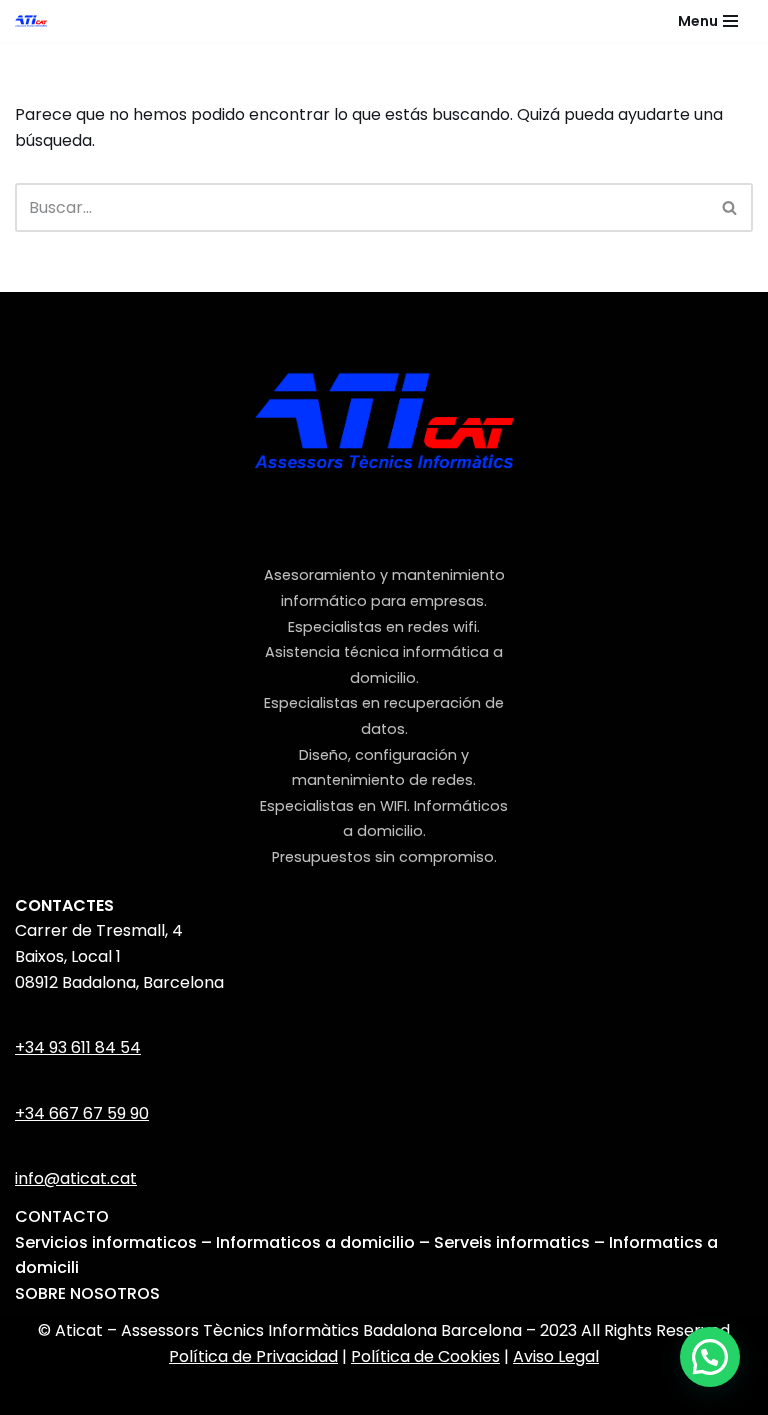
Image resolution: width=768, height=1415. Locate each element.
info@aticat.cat (76, 1178)
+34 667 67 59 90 (82, 1113)
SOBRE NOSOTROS (87, 1293)
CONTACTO (62, 1216)
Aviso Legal (556, 1356)
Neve (259, 1394)
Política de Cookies (425, 1356)
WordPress (486, 1394)
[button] (710, 1357)
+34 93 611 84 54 (78, 1047)
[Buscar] (730, 207)
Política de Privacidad (253, 1356)
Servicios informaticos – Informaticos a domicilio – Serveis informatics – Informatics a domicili (366, 1255)
